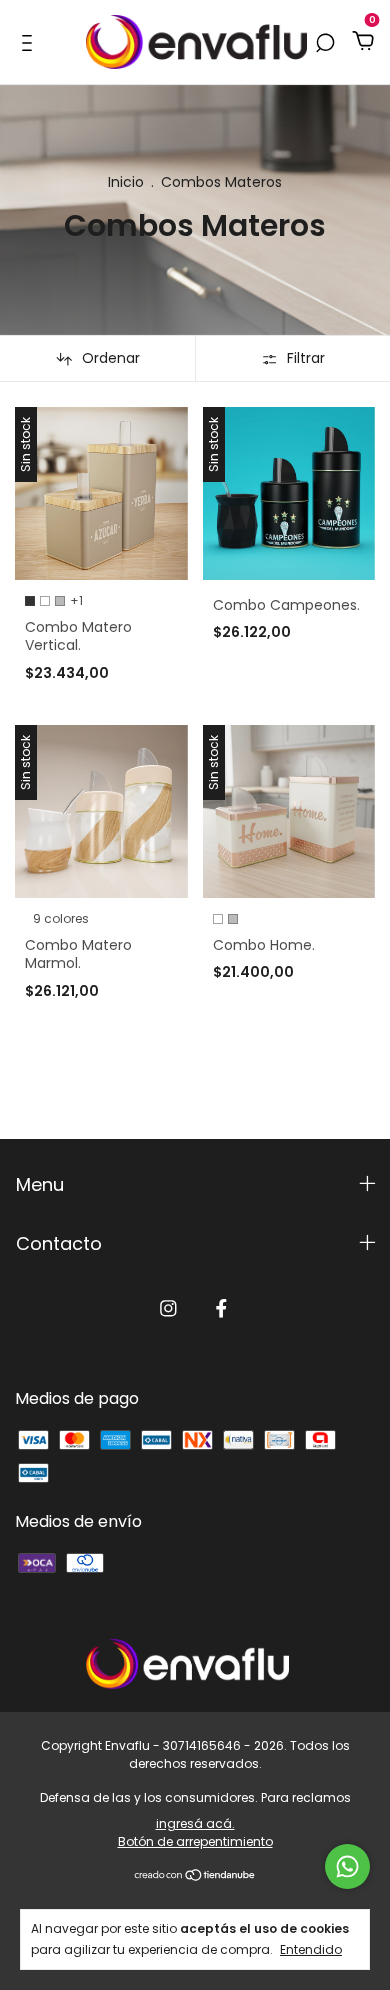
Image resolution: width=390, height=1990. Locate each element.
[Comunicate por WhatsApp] (347, 1866)
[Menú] (30, 42)
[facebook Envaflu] (221, 1309)
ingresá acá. (195, 1823)
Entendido (311, 1949)
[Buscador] (325, 42)
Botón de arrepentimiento (195, 1841)
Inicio (126, 182)
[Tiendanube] (195, 1876)
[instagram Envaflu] (168, 1309)
